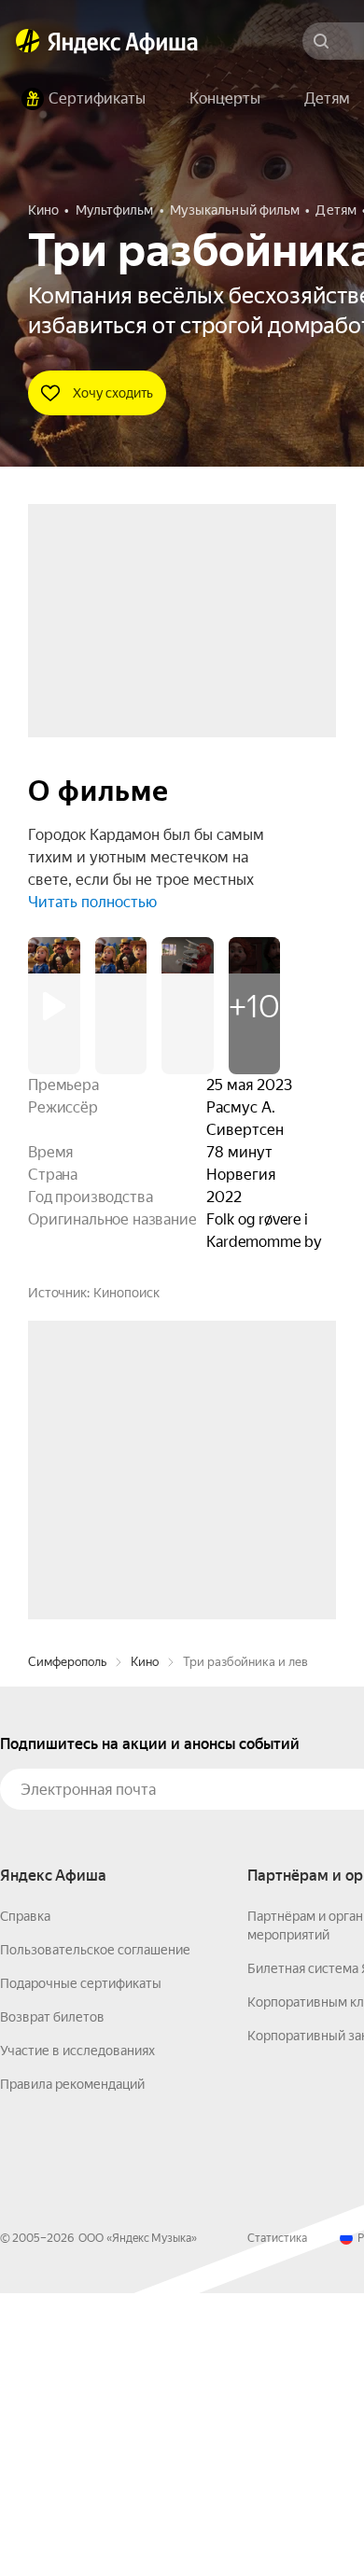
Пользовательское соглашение (95, 2233)
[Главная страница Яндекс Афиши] (28, 41)
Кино (145, 1945)
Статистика (277, 2521)
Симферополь (67, 1945)
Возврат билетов (52, 2300)
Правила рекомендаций (72, 2367)
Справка (25, 2199)
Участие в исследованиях (77, 2333)
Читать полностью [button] (92, 902)
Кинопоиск (126, 1293)
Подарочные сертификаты (81, 2266)
